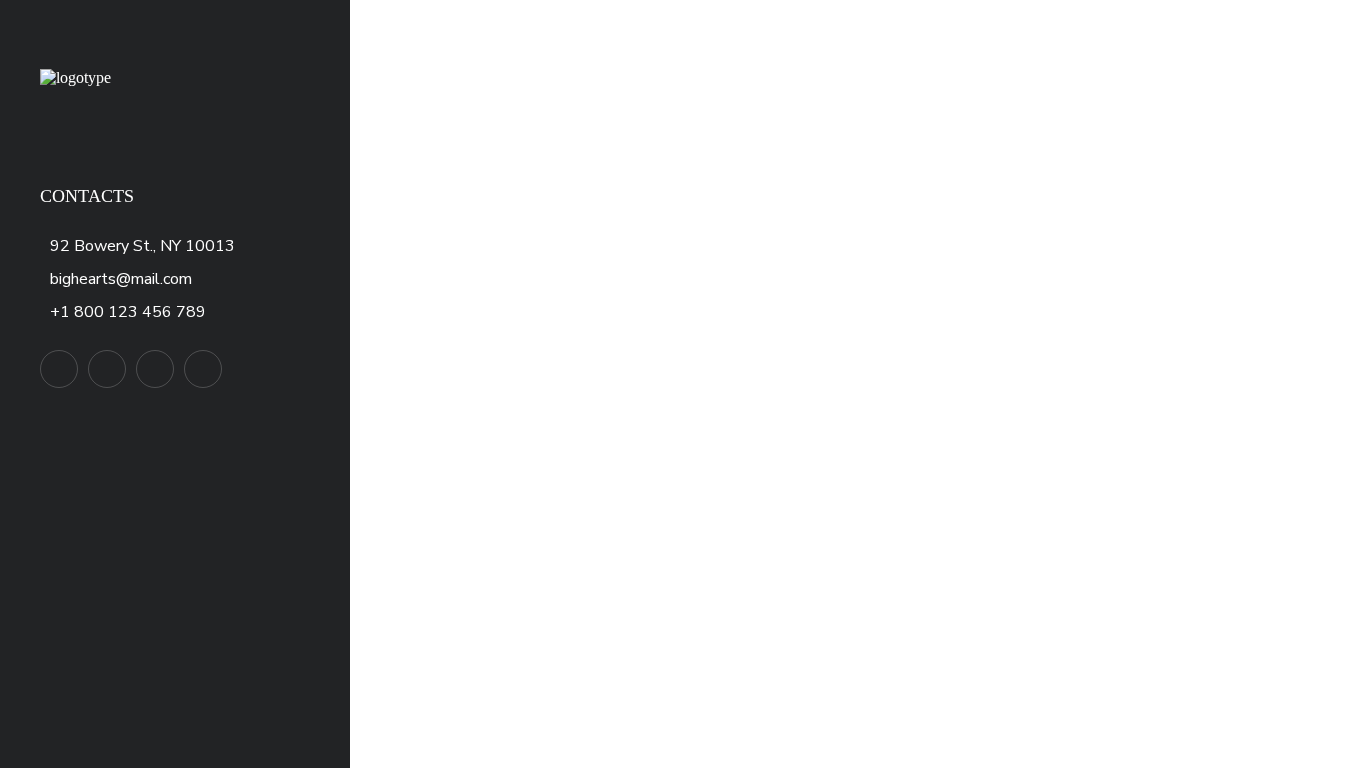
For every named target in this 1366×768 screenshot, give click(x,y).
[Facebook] (107, 369)
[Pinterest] (155, 369)
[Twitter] (59, 369)
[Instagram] (203, 369)
